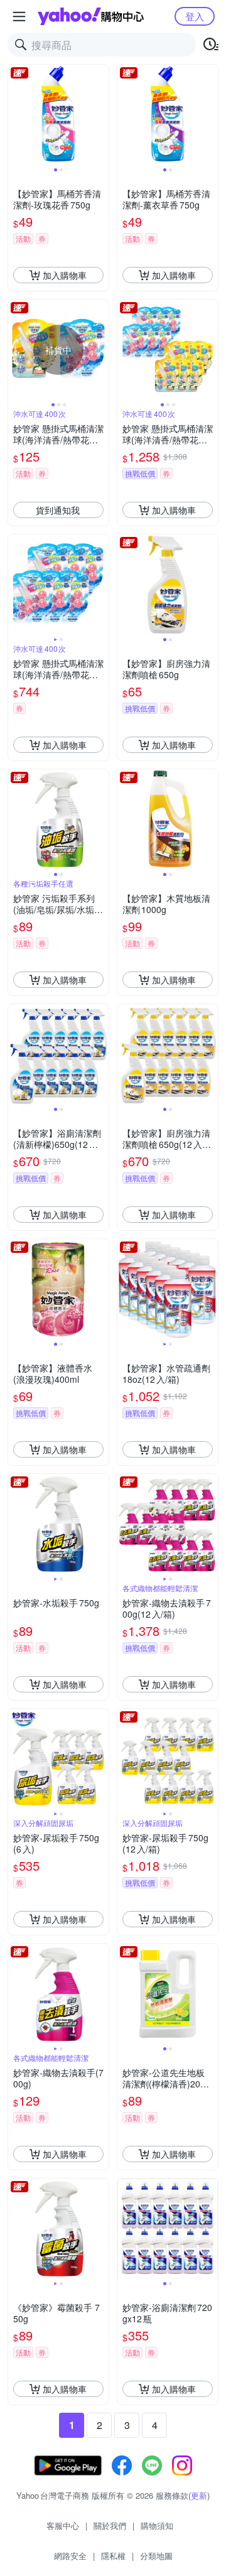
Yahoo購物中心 (91, 16)
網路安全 (70, 2556)
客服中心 (63, 2525)
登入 (195, 16)
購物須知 (157, 2525)
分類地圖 (156, 2556)
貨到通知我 (58, 510)
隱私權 (113, 2556)
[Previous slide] (16, 115)
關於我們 (110, 2525)
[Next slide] (100, 115)
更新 (199, 2495)
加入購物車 (65, 275)
